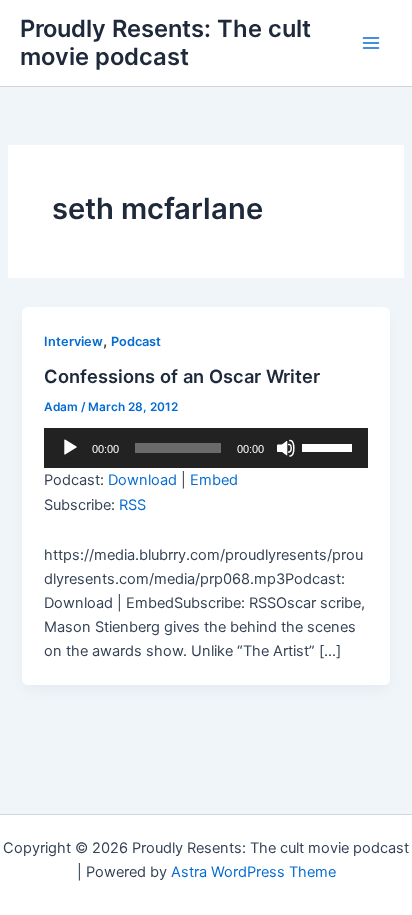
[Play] (70, 448)
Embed (214, 480)
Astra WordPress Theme (253, 872)
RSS (132, 505)
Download (142, 480)
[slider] (330, 446)
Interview (73, 341)
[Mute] (286, 448)
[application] (205, 448)
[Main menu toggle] (371, 43)
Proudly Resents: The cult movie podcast (165, 42)
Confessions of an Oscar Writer (182, 376)
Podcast (136, 341)
